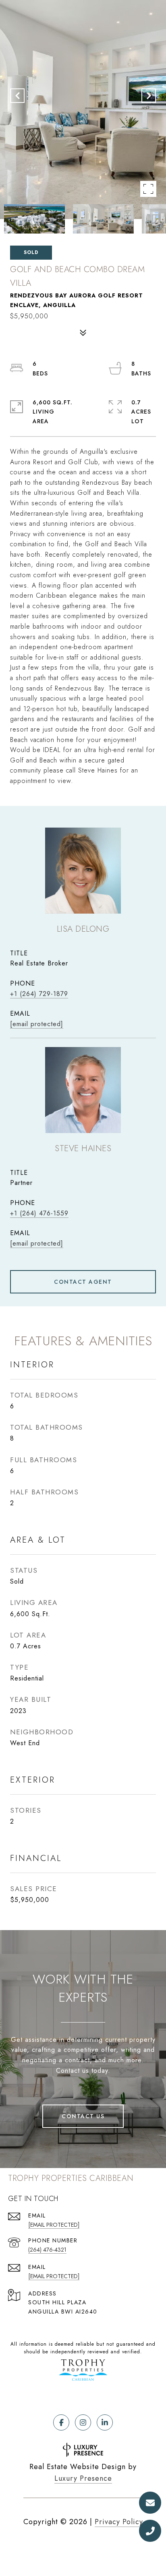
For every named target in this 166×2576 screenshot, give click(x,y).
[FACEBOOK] (61, 2422)
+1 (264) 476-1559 (39, 1213)
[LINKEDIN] (105, 2422)
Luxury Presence (83, 2478)
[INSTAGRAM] (83, 2422)
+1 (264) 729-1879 (39, 994)
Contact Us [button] (83, 2116)
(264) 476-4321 (47, 2250)
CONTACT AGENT (83, 1282)
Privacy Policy (119, 2522)
